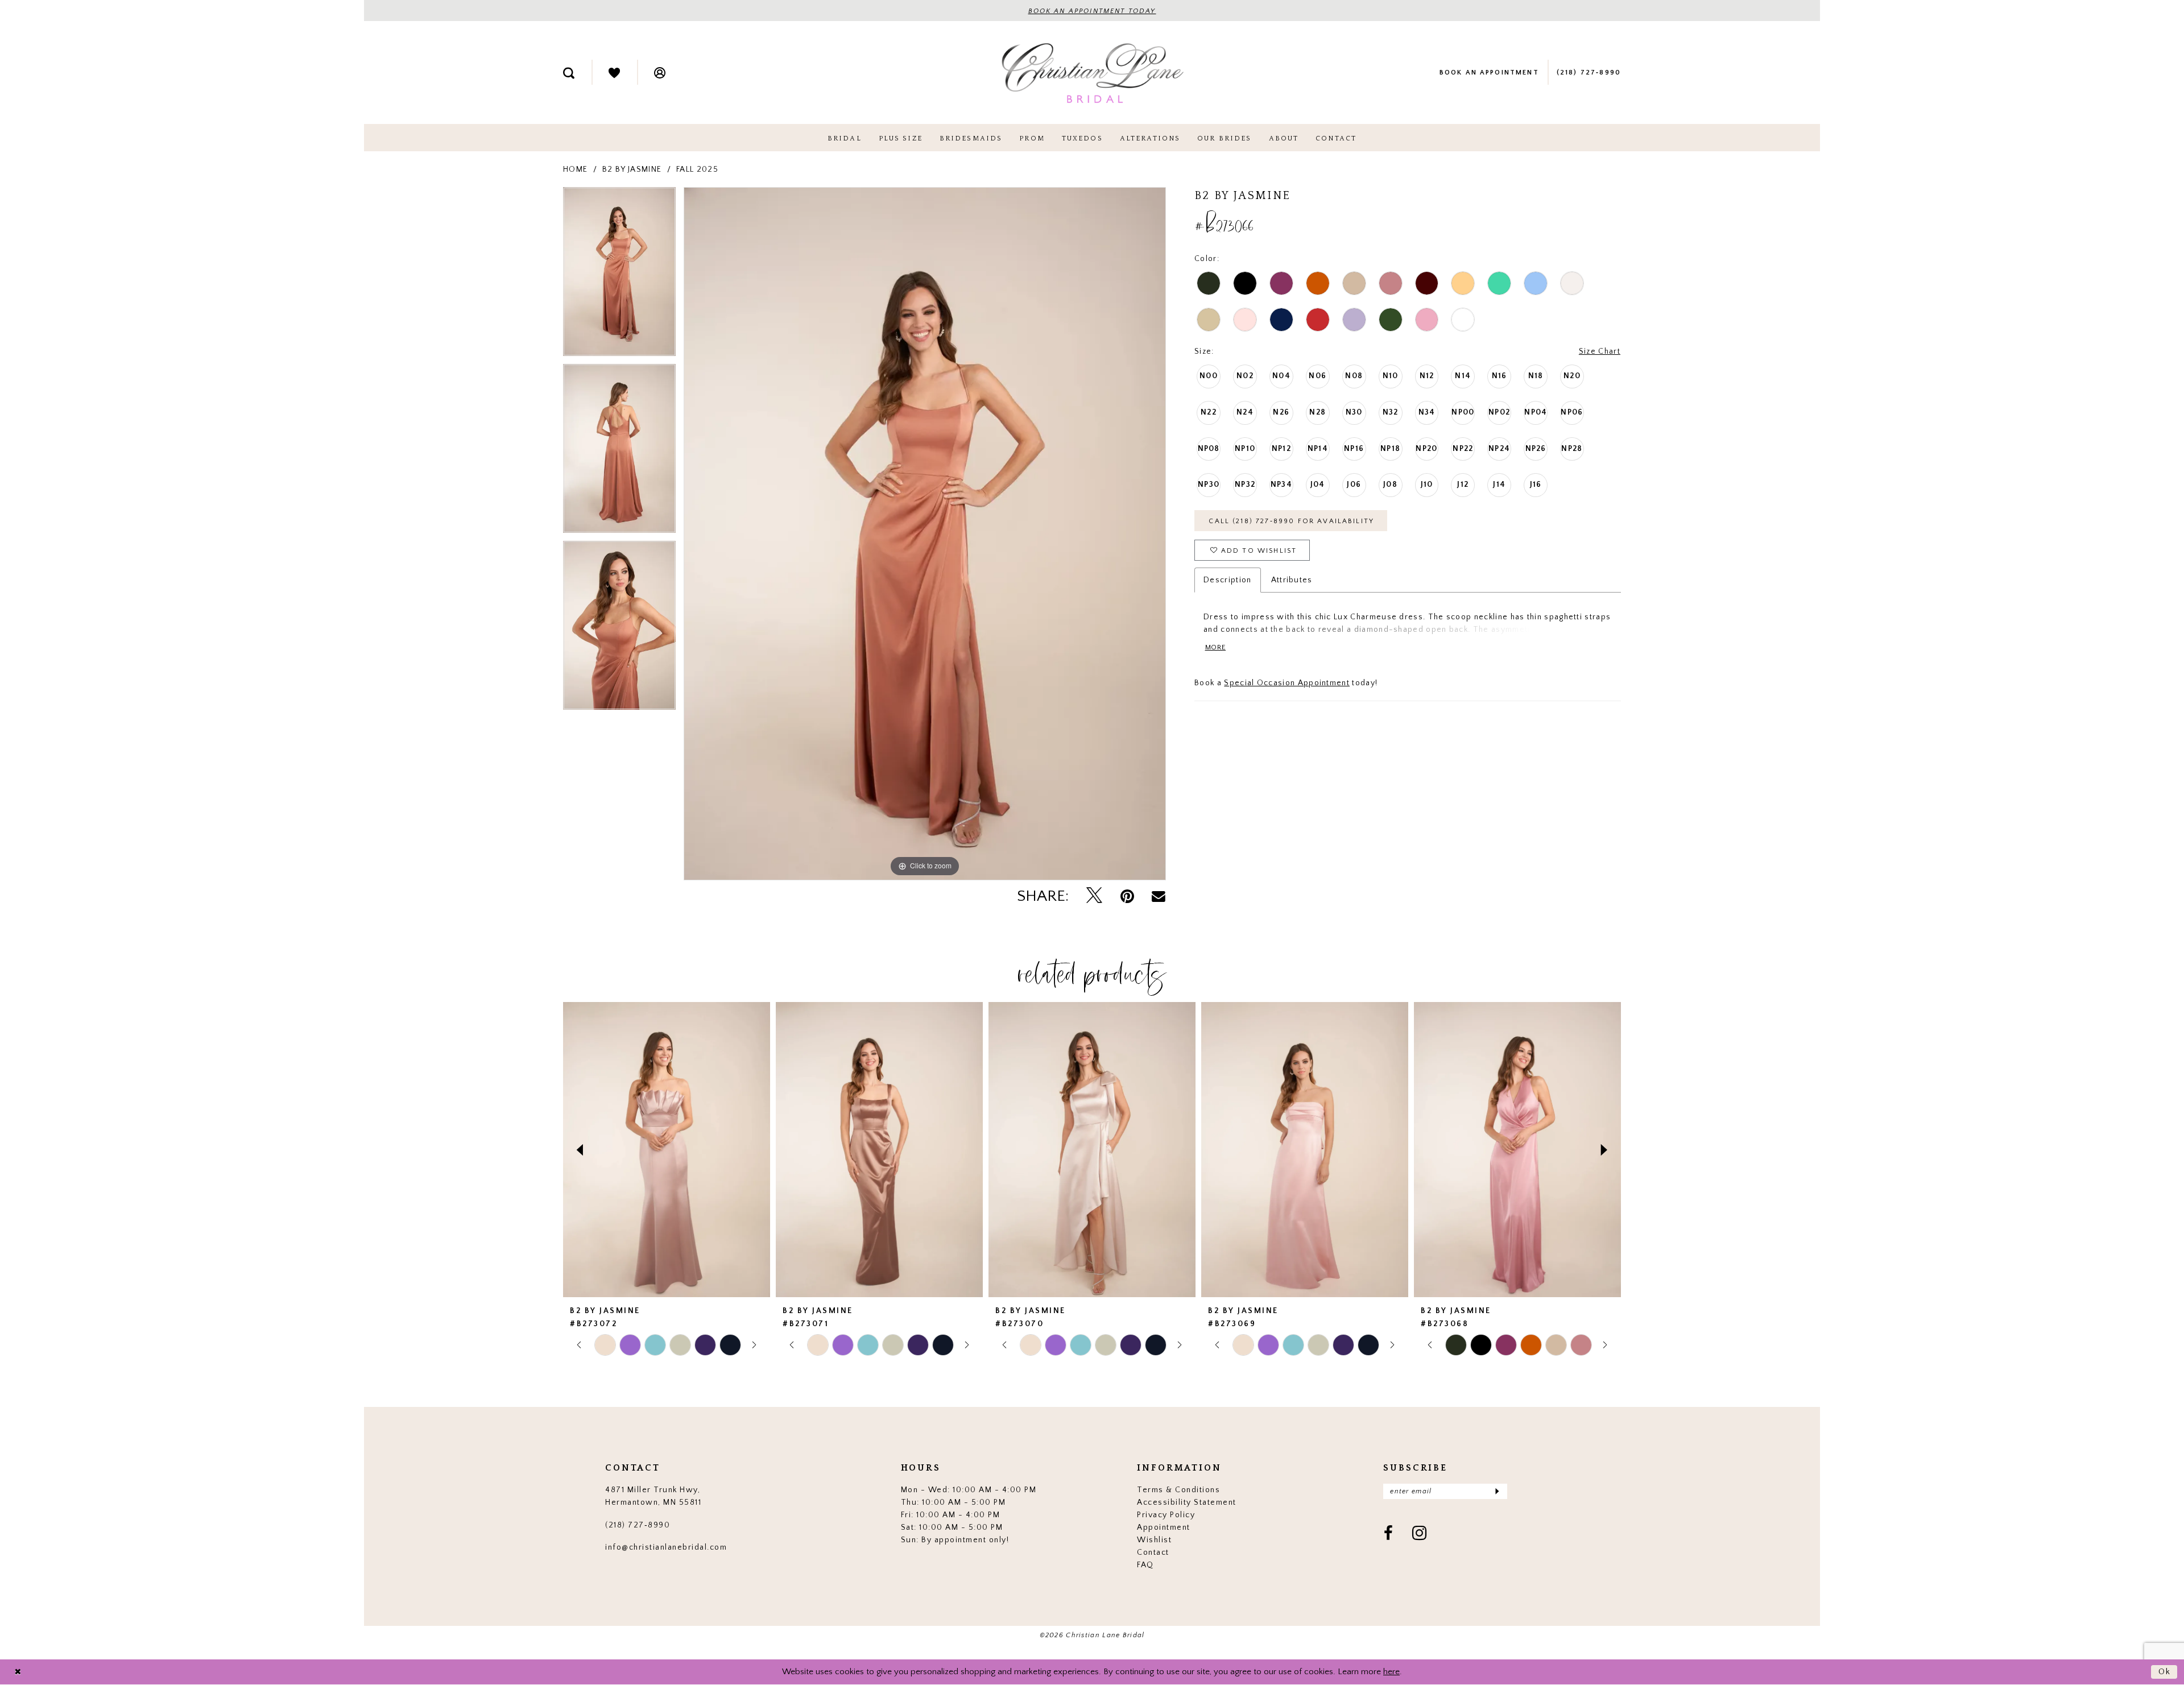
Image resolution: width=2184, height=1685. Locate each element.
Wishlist (1154, 1540)
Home (575, 169)
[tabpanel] (619, 276)
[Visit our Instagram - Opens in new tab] (1420, 1534)
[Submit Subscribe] (1497, 1491)
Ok (2165, 1672)
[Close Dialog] (18, 1672)
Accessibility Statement (1187, 1502)
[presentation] (667, 1150)
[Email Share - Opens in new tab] (1159, 896)
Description (1227, 580)
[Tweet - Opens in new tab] (1094, 896)
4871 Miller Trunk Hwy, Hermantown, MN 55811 (653, 1496)
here (1391, 1672)
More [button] (1215, 647)
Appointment (1164, 1527)
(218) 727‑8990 (638, 1525)
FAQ (1145, 1565)
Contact (1153, 1552)
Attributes (1292, 580)
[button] (660, 72)
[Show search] (569, 72)
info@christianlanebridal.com (666, 1547)
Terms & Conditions (1178, 1490)
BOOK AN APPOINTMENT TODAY (1092, 11)
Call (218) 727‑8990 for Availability (1291, 521)
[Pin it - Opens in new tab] (1127, 897)
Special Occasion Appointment (1287, 683)
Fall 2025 (697, 169)
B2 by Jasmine (632, 169)
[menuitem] (569, 72)
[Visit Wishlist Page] (614, 72)
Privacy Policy (1166, 1515)
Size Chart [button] (1600, 351)
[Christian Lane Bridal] (1092, 73)
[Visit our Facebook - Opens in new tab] (1389, 1534)
